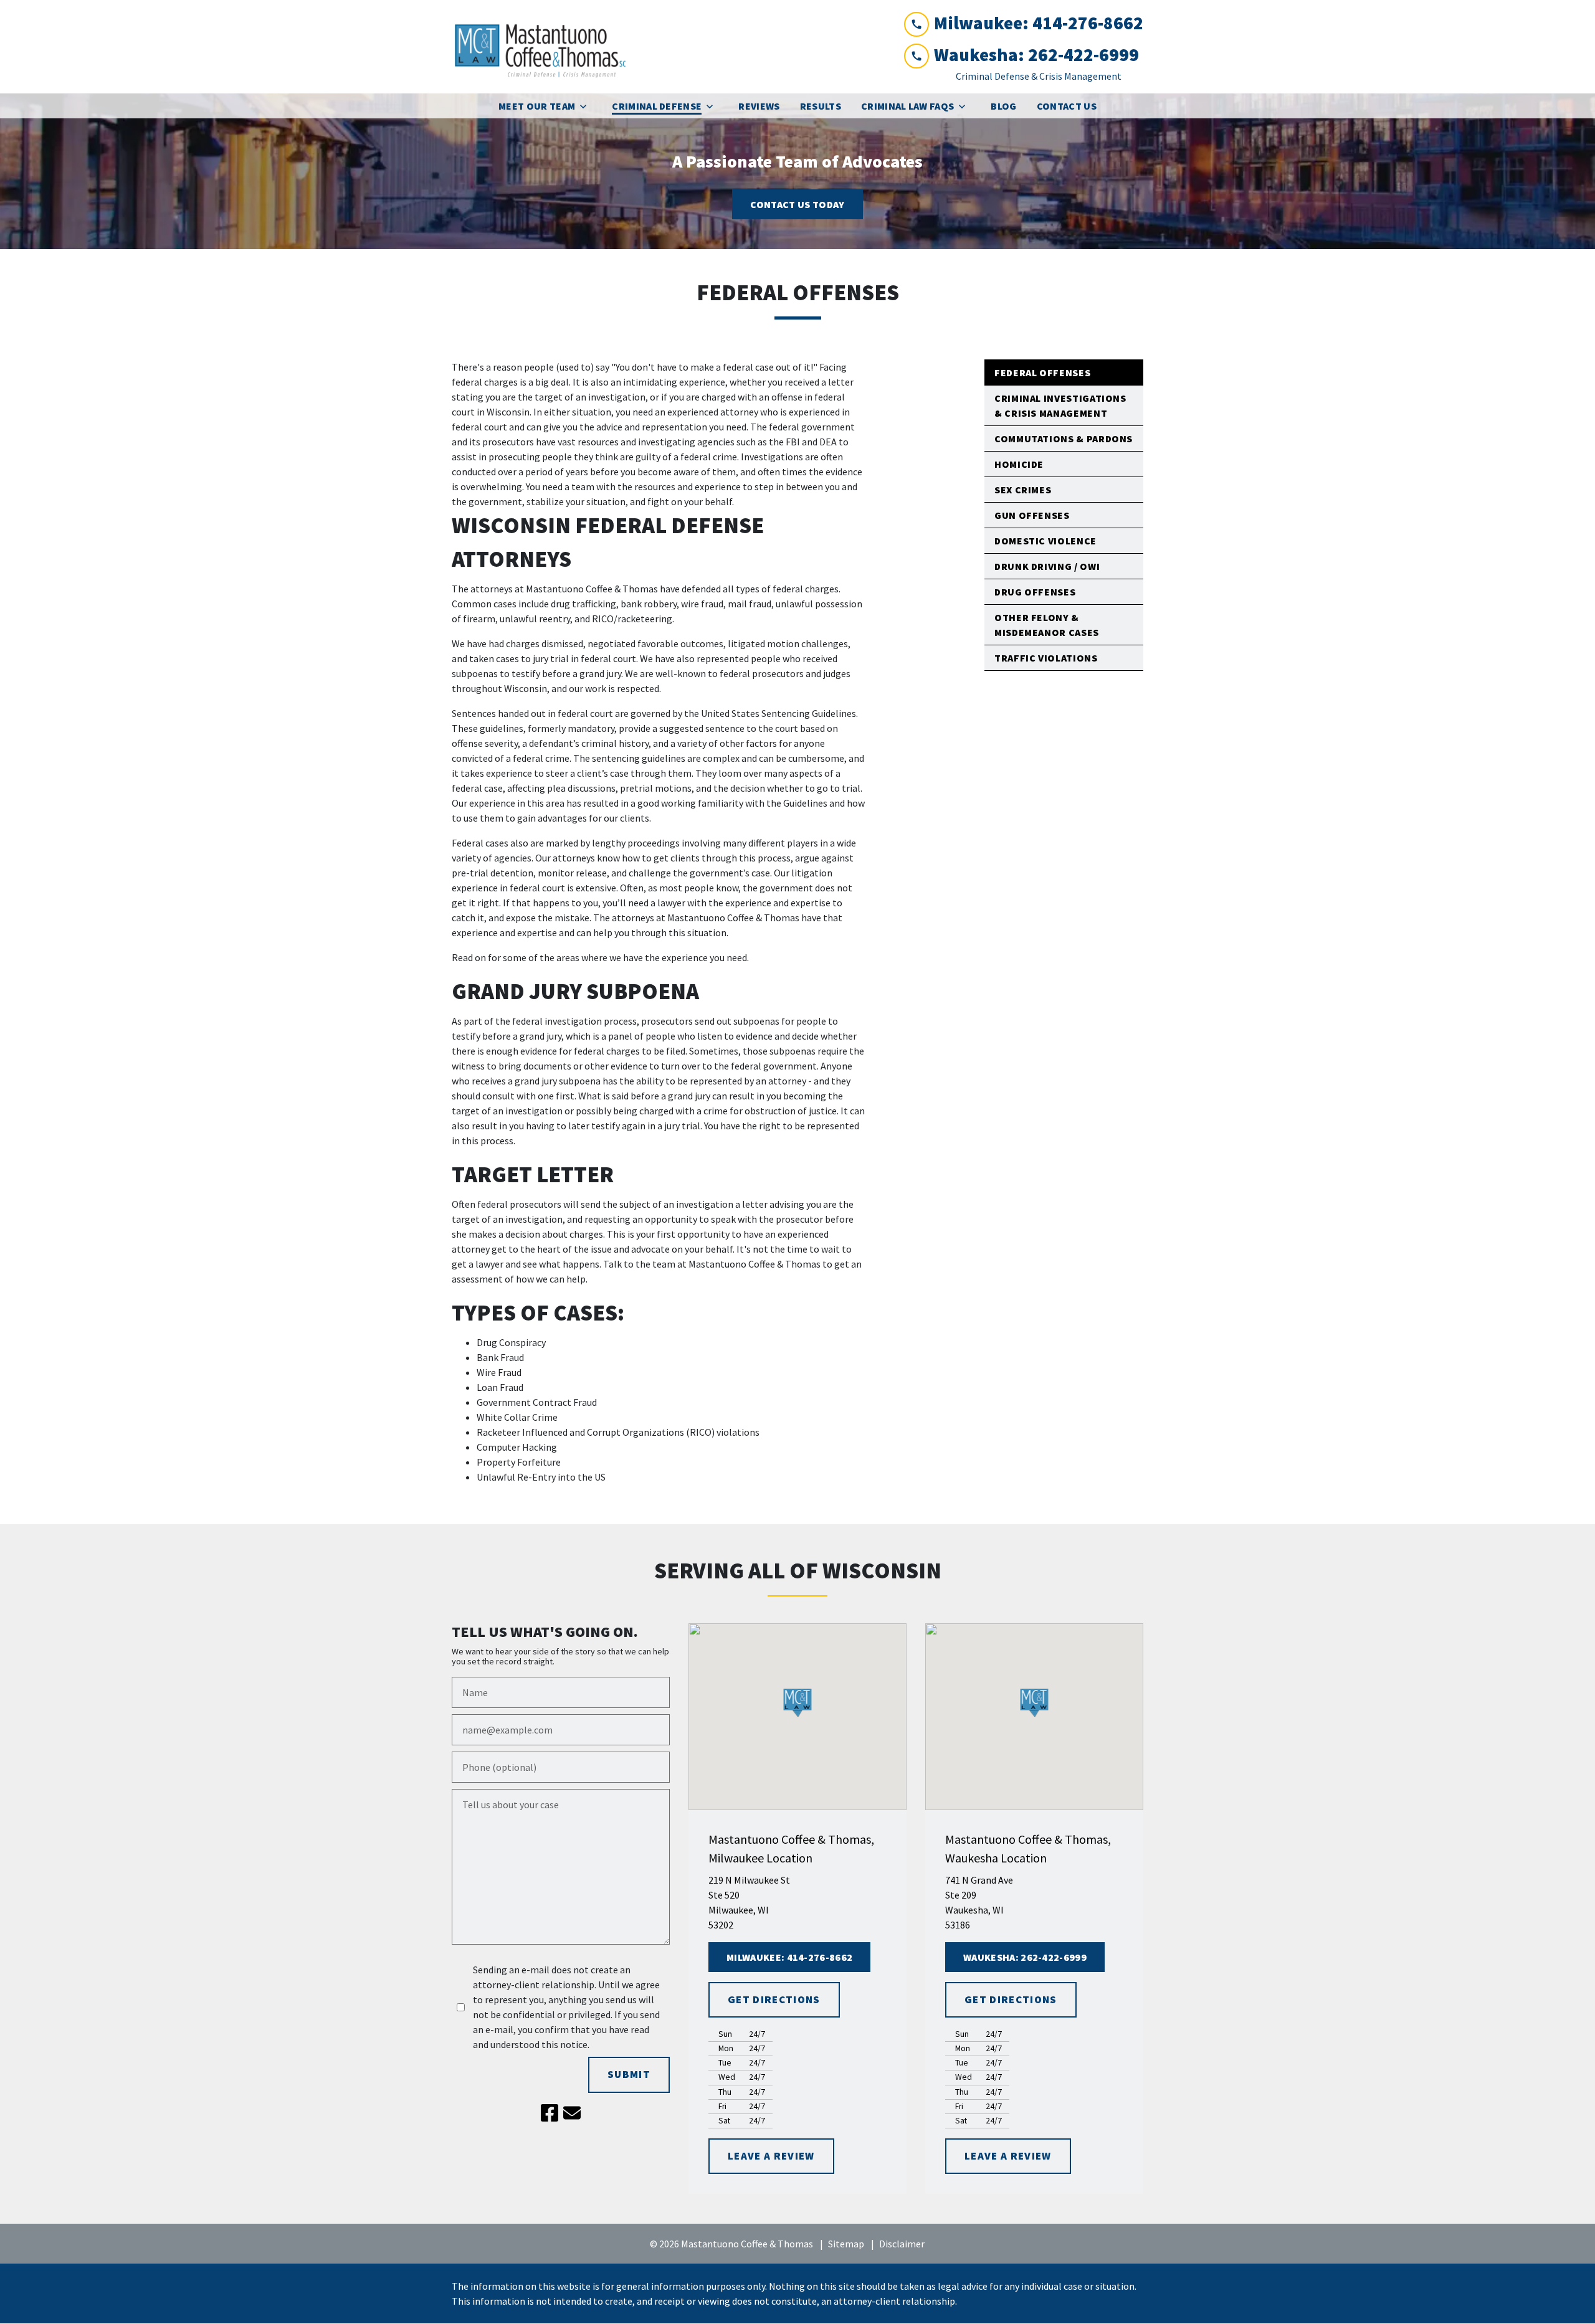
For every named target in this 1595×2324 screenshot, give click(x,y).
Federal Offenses (1042, 372)
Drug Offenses (1035, 592)
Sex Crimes (1023, 490)
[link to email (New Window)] (572, 2113)
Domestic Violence (1045, 541)
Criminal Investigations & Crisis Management (1060, 406)
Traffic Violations (1046, 658)
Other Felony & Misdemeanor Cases (1047, 625)
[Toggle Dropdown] (587, 106)
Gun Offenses (1032, 515)
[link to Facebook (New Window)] (550, 2113)
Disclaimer (902, 2244)
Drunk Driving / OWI (1047, 566)
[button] (798, 1703)
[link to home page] (545, 47)
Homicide (1019, 464)
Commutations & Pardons (1064, 439)
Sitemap (846, 2244)
